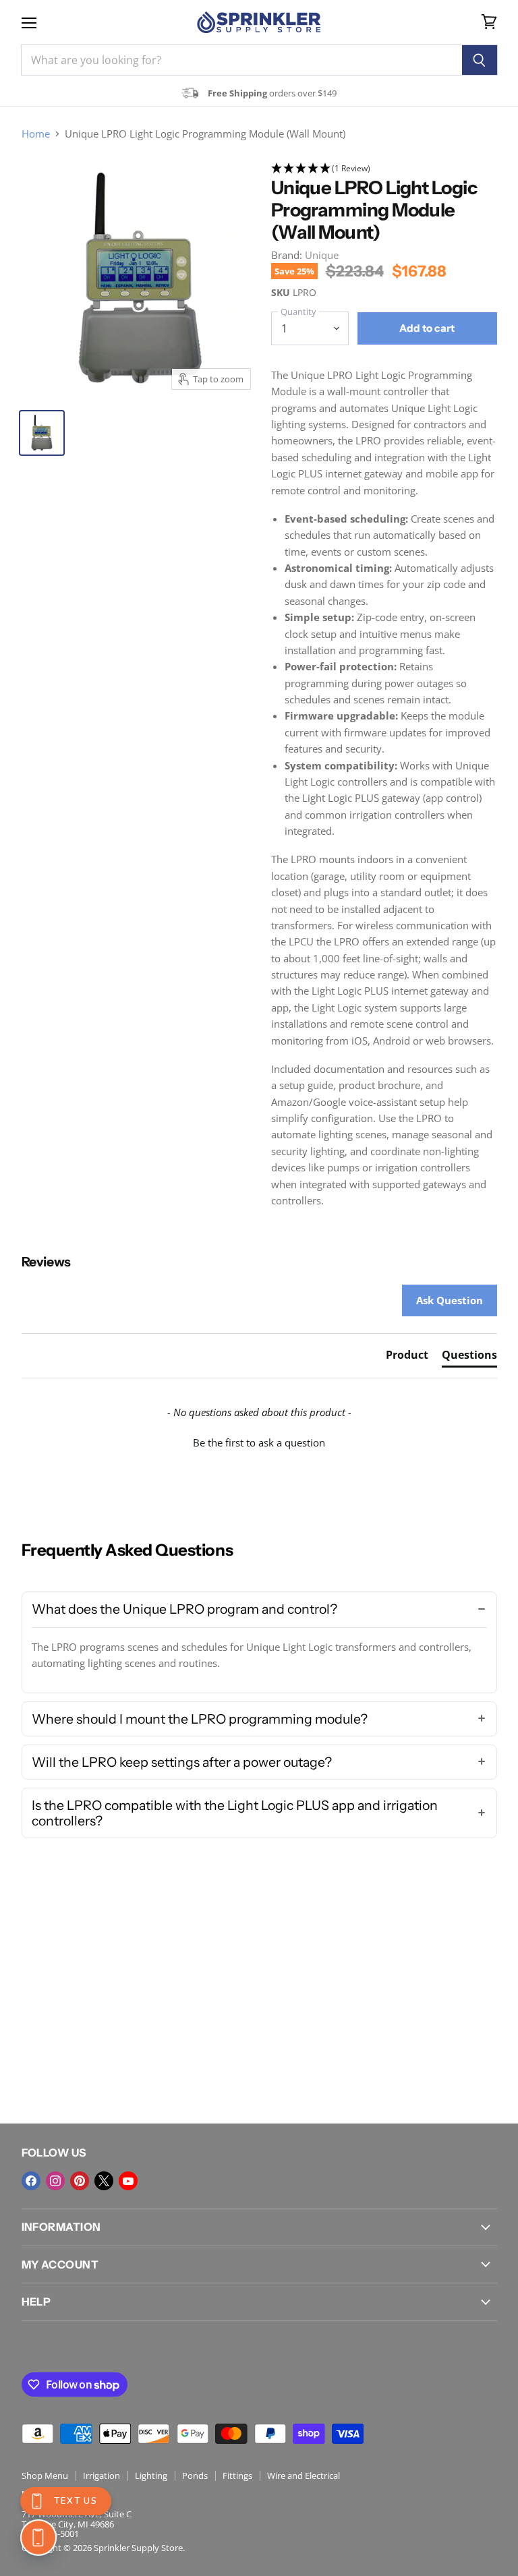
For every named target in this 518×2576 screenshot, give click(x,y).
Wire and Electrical (304, 2476)
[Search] (480, 60)
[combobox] (241, 60)
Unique (322, 255)
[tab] (407, 1357)
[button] (384, 169)
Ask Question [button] (450, 1300)
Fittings (237, 2476)
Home (36, 134)
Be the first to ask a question (259, 1442)
